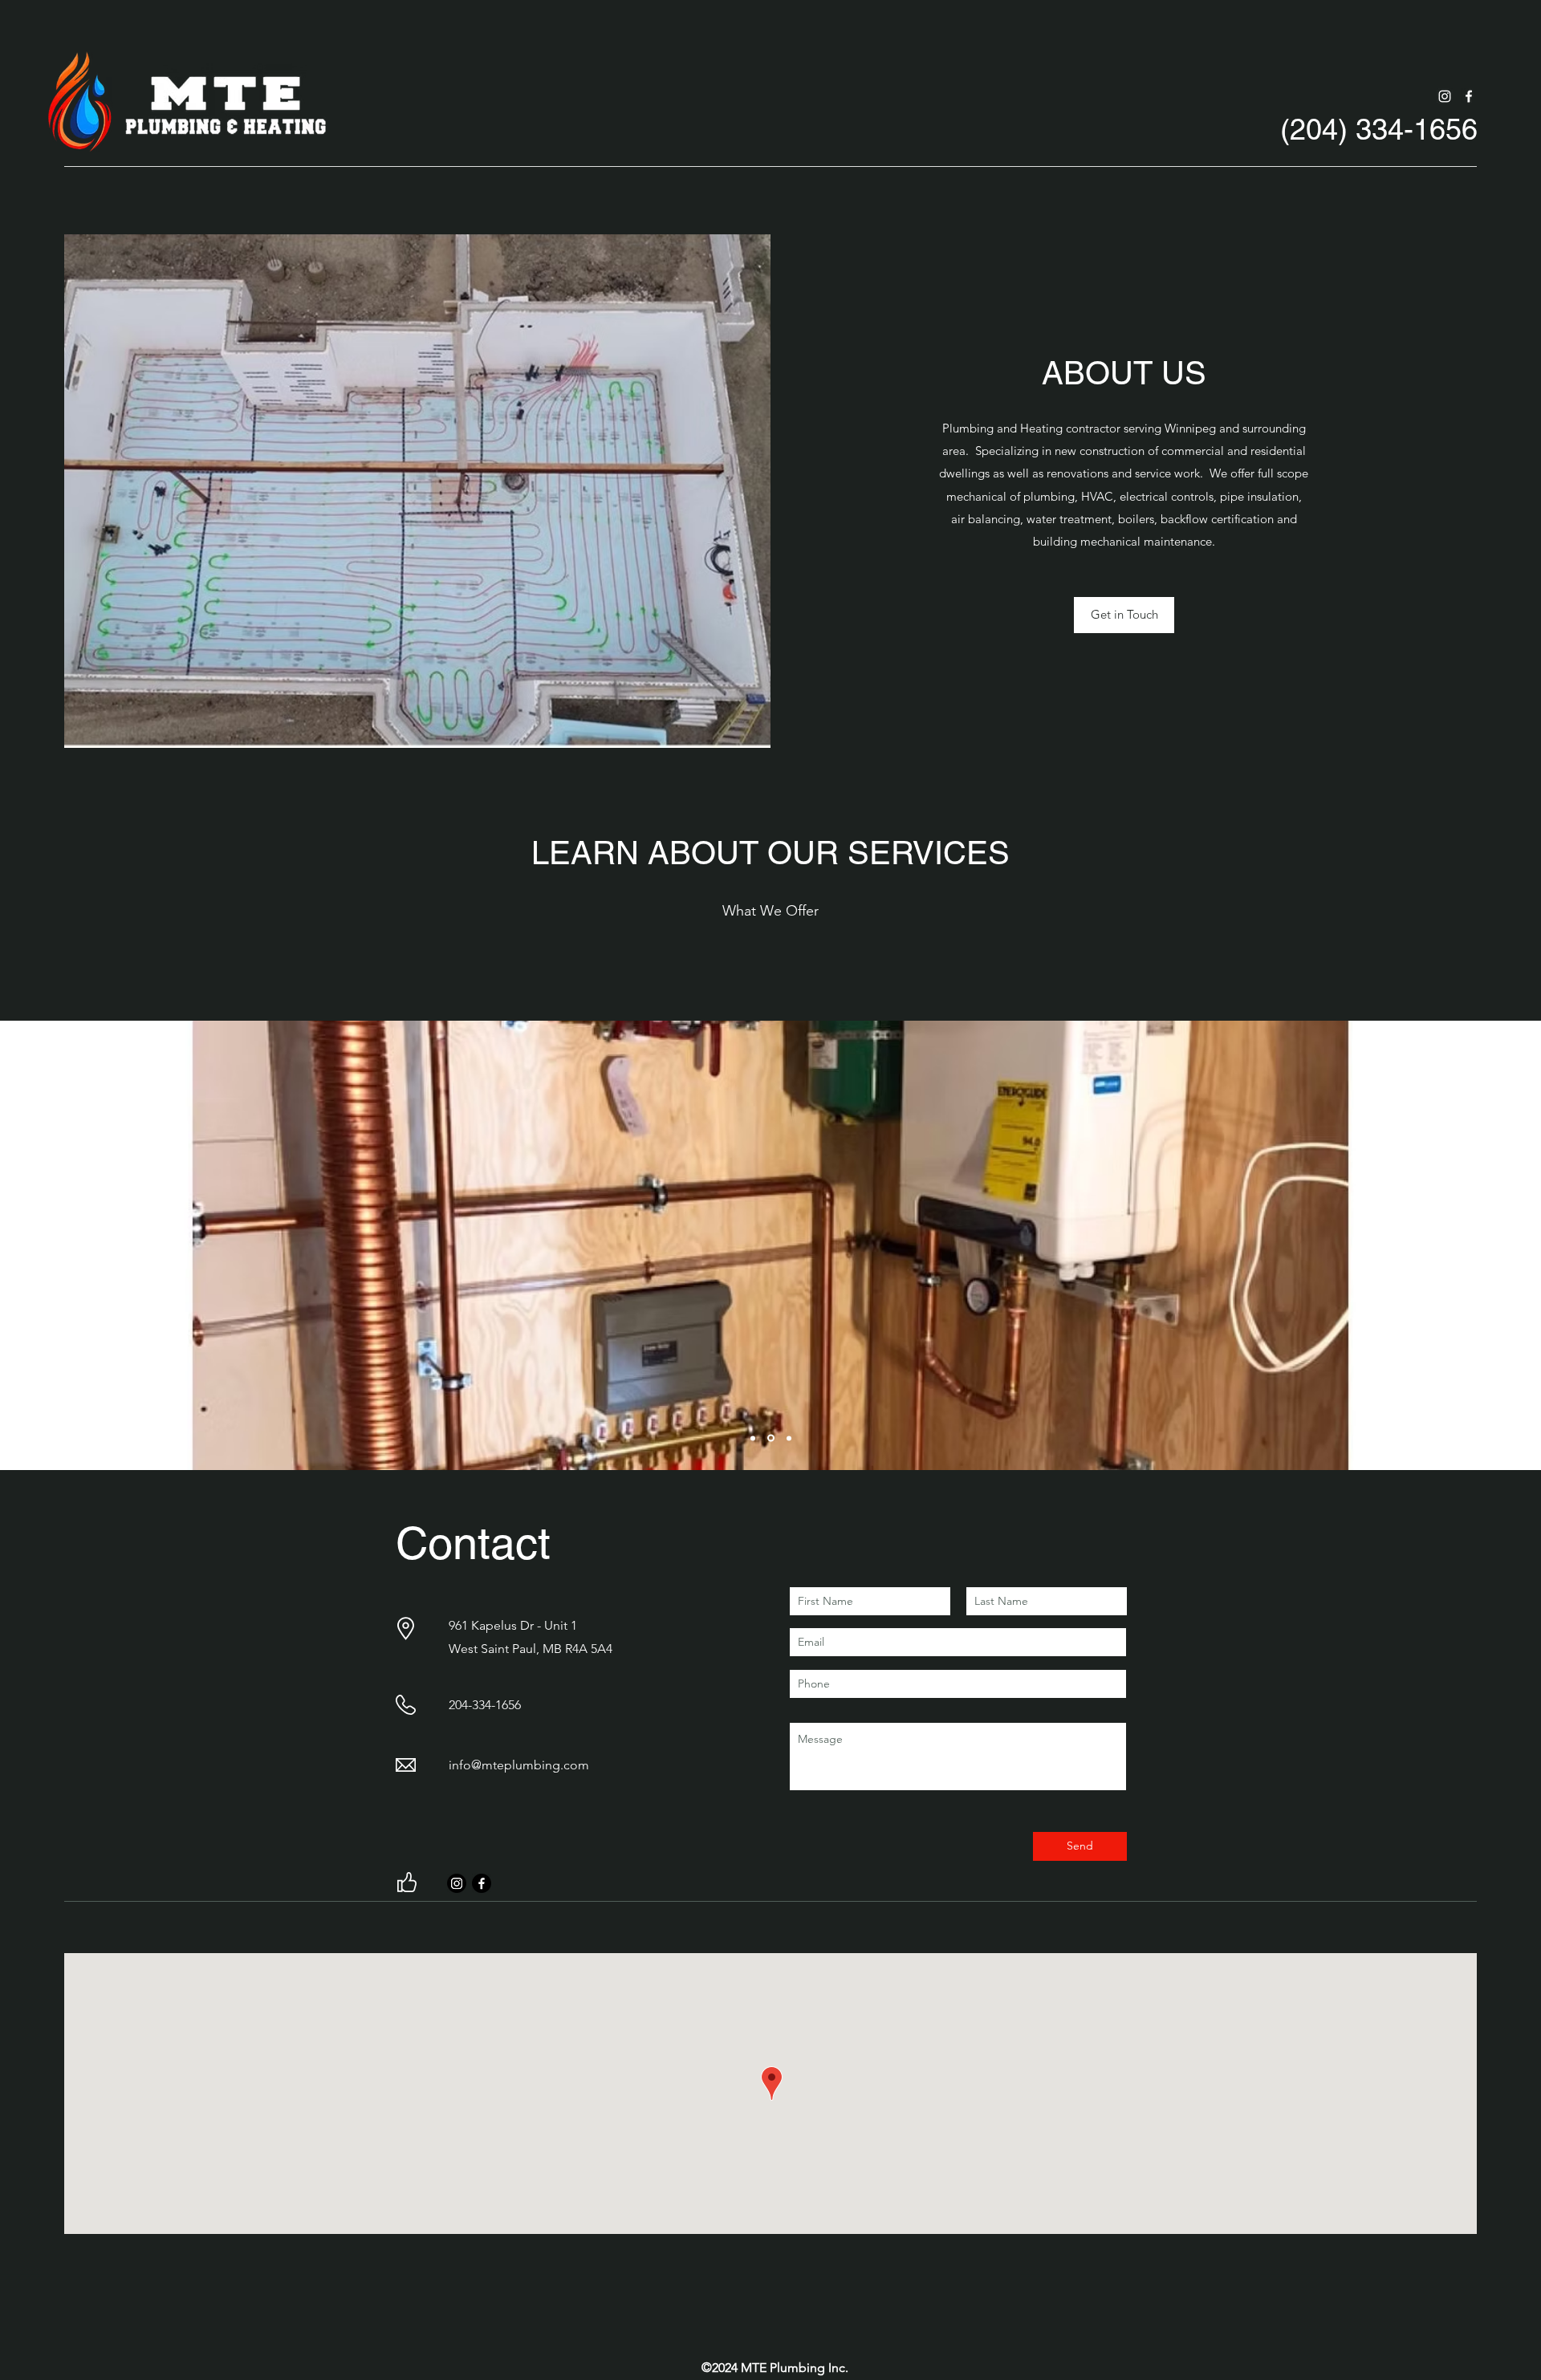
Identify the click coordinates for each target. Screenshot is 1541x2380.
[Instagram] (1445, 96)
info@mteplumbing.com (519, 1765)
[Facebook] (1469, 96)
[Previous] (66, 1245)
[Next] (1475, 1245)
